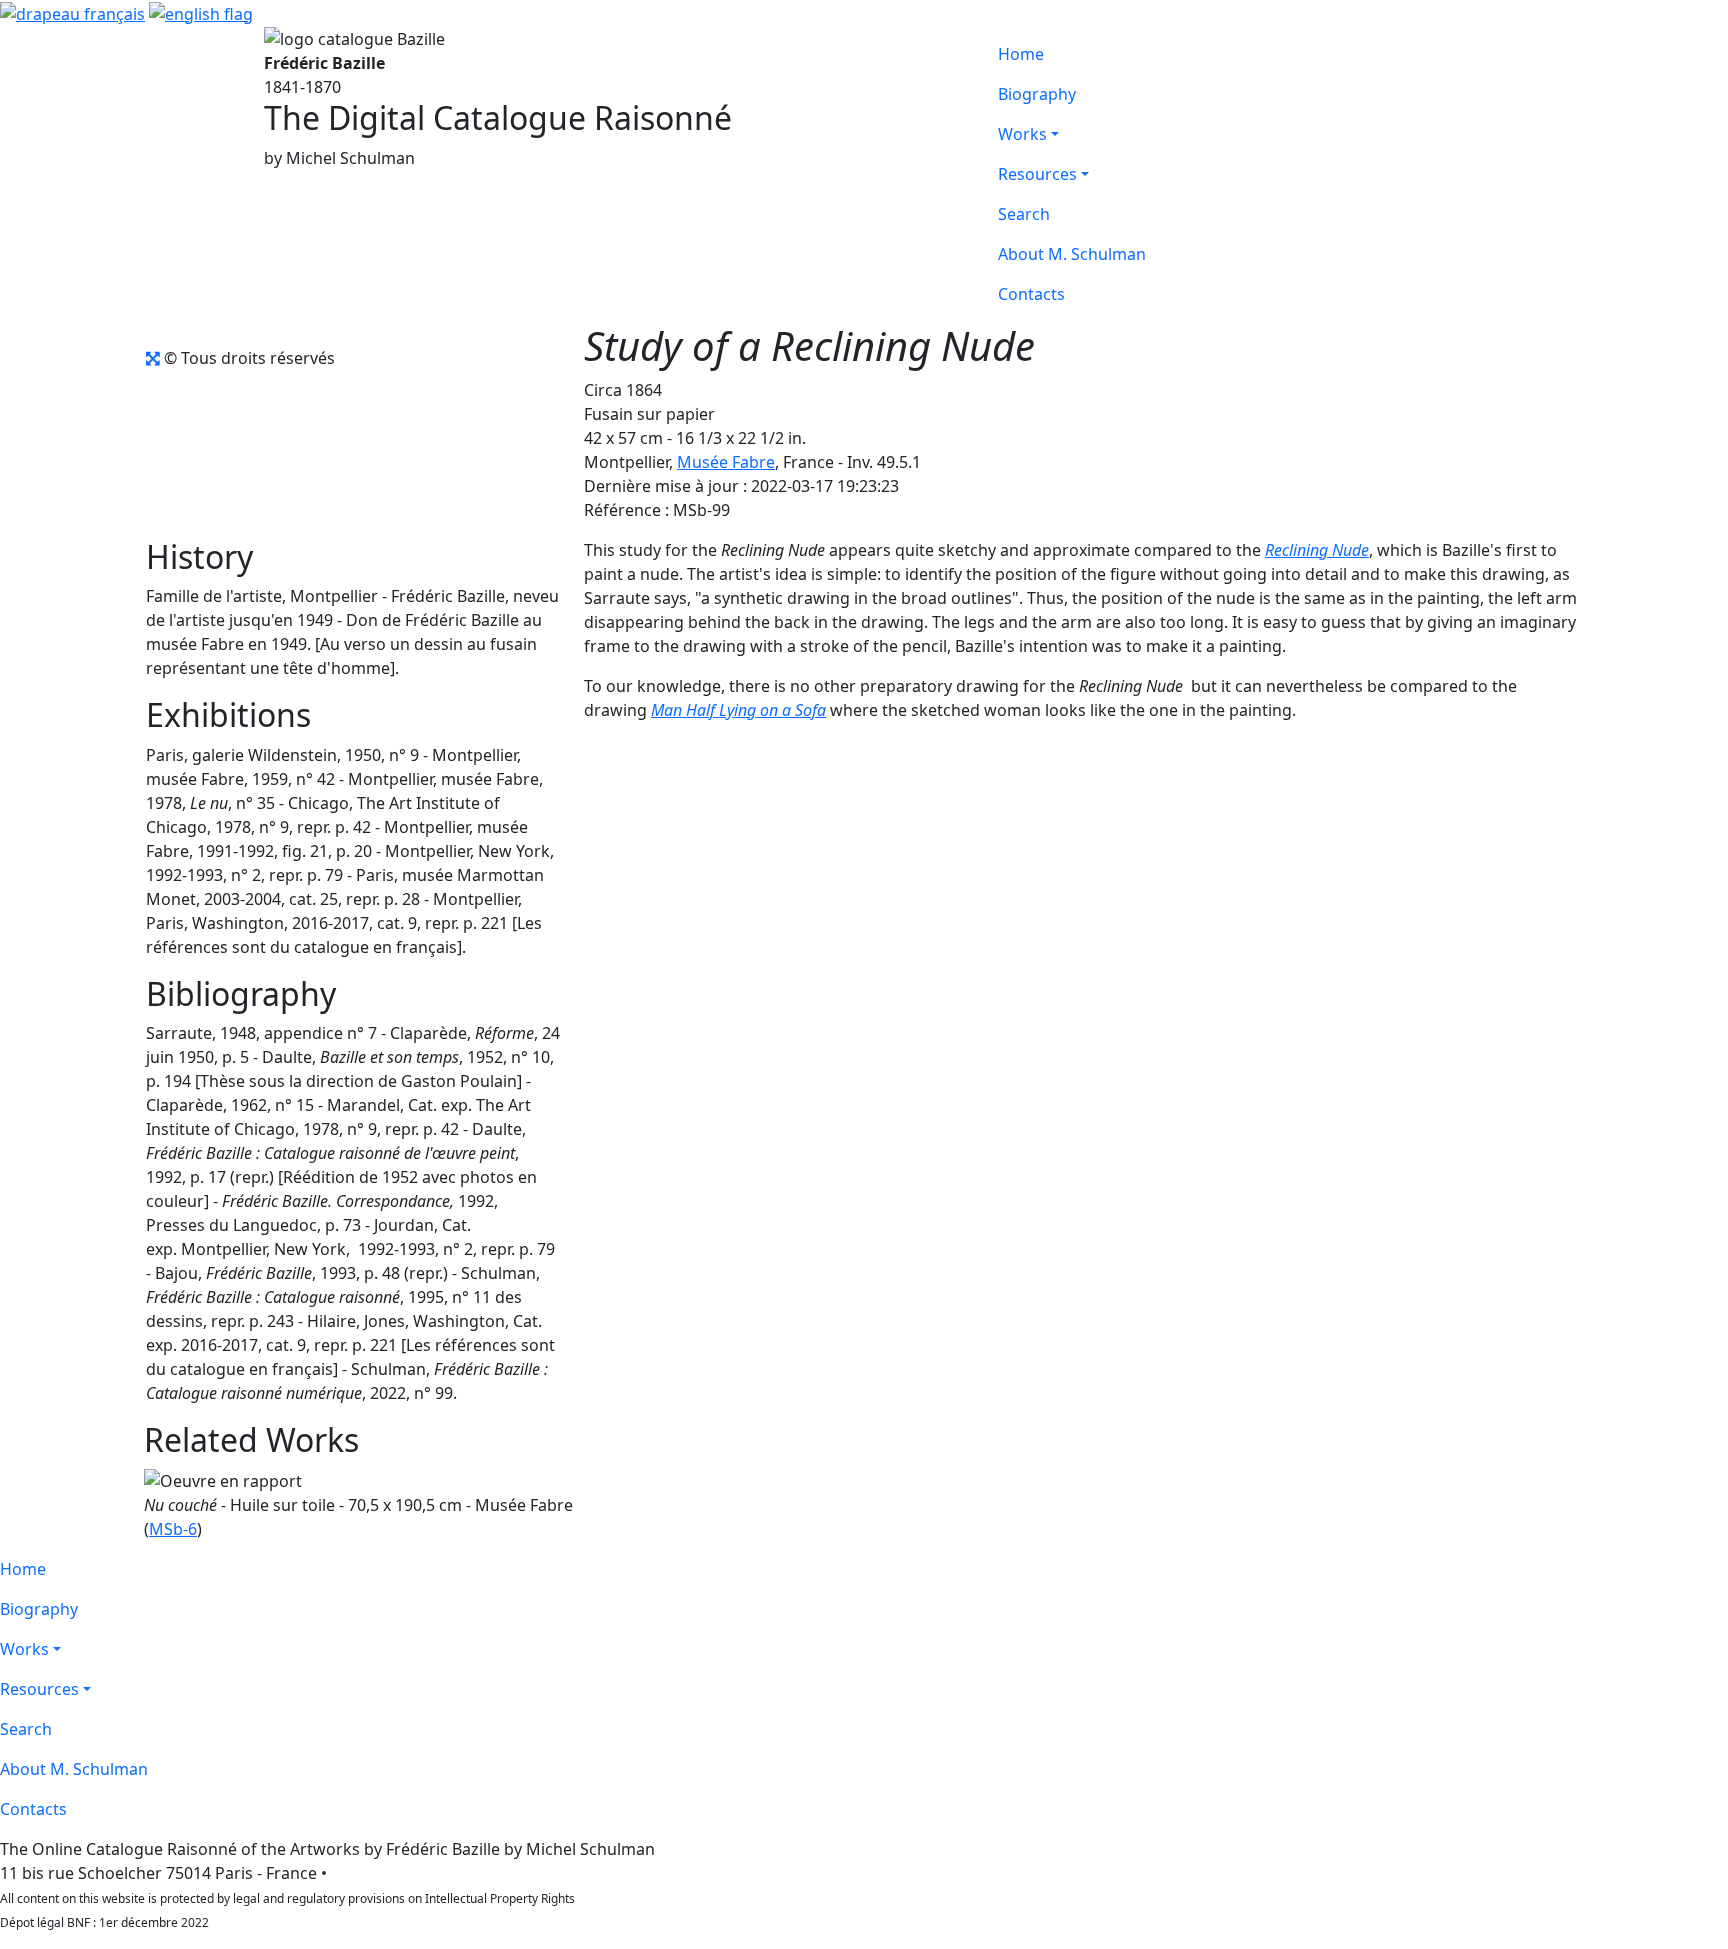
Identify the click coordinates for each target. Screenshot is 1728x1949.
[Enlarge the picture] (153, 358)
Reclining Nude (1317, 550)
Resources (1037, 174)
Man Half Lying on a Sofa (738, 710)
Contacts (1031, 294)
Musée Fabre (726, 462)
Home (1021, 54)
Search (1024, 214)
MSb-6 (173, 1529)
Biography (1037, 94)
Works (1022, 134)
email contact (382, 1873)
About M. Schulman (1072, 254)
